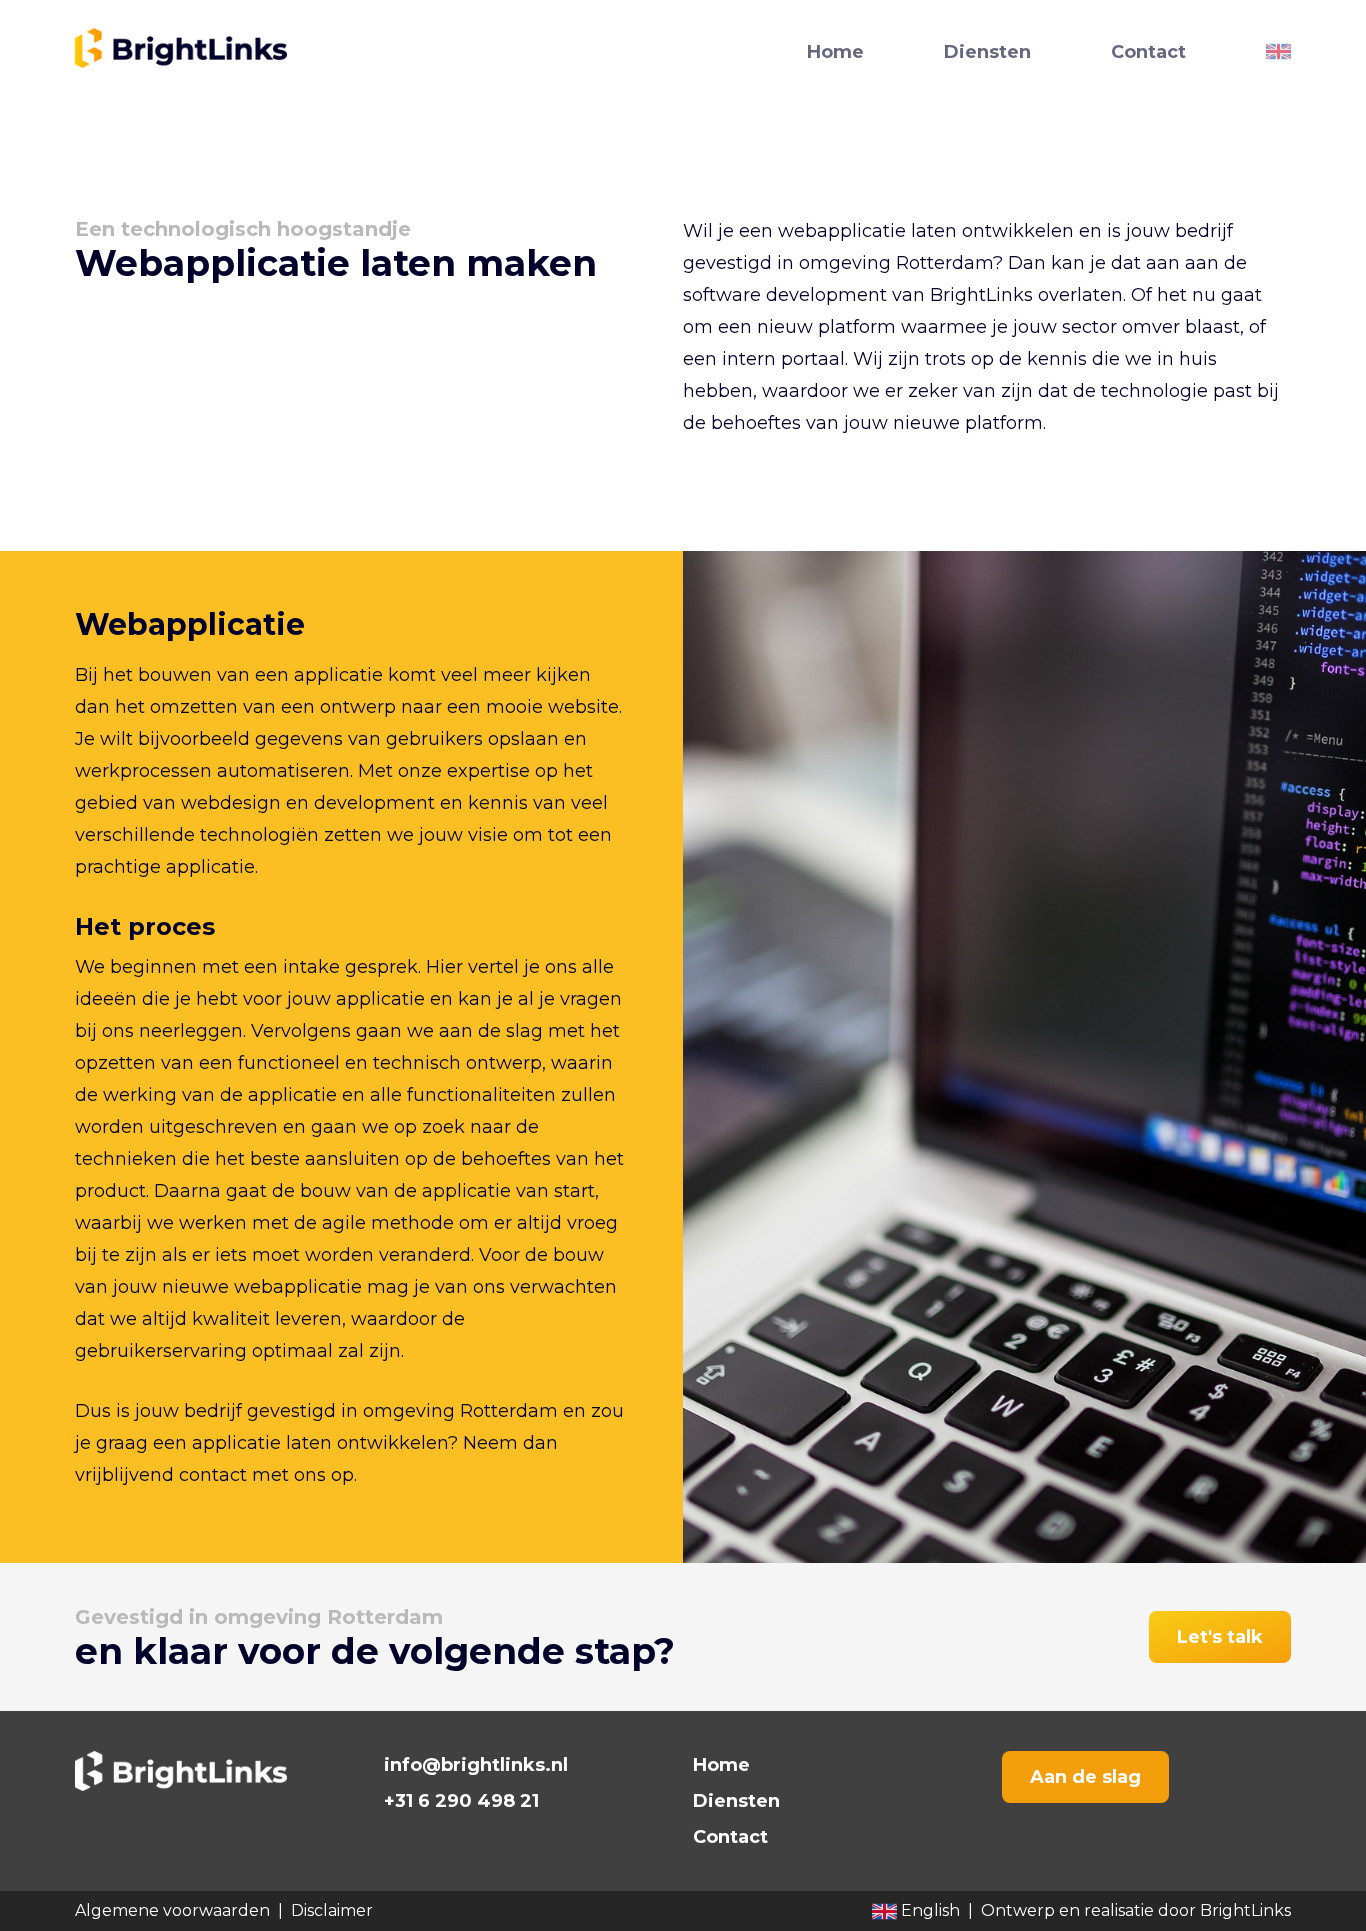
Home (835, 52)
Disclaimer (332, 1910)
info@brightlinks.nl (476, 1765)
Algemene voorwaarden (172, 1910)
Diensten (987, 52)
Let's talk (1220, 1637)
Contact (1148, 52)
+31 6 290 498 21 (461, 1801)
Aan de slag (1085, 1777)
